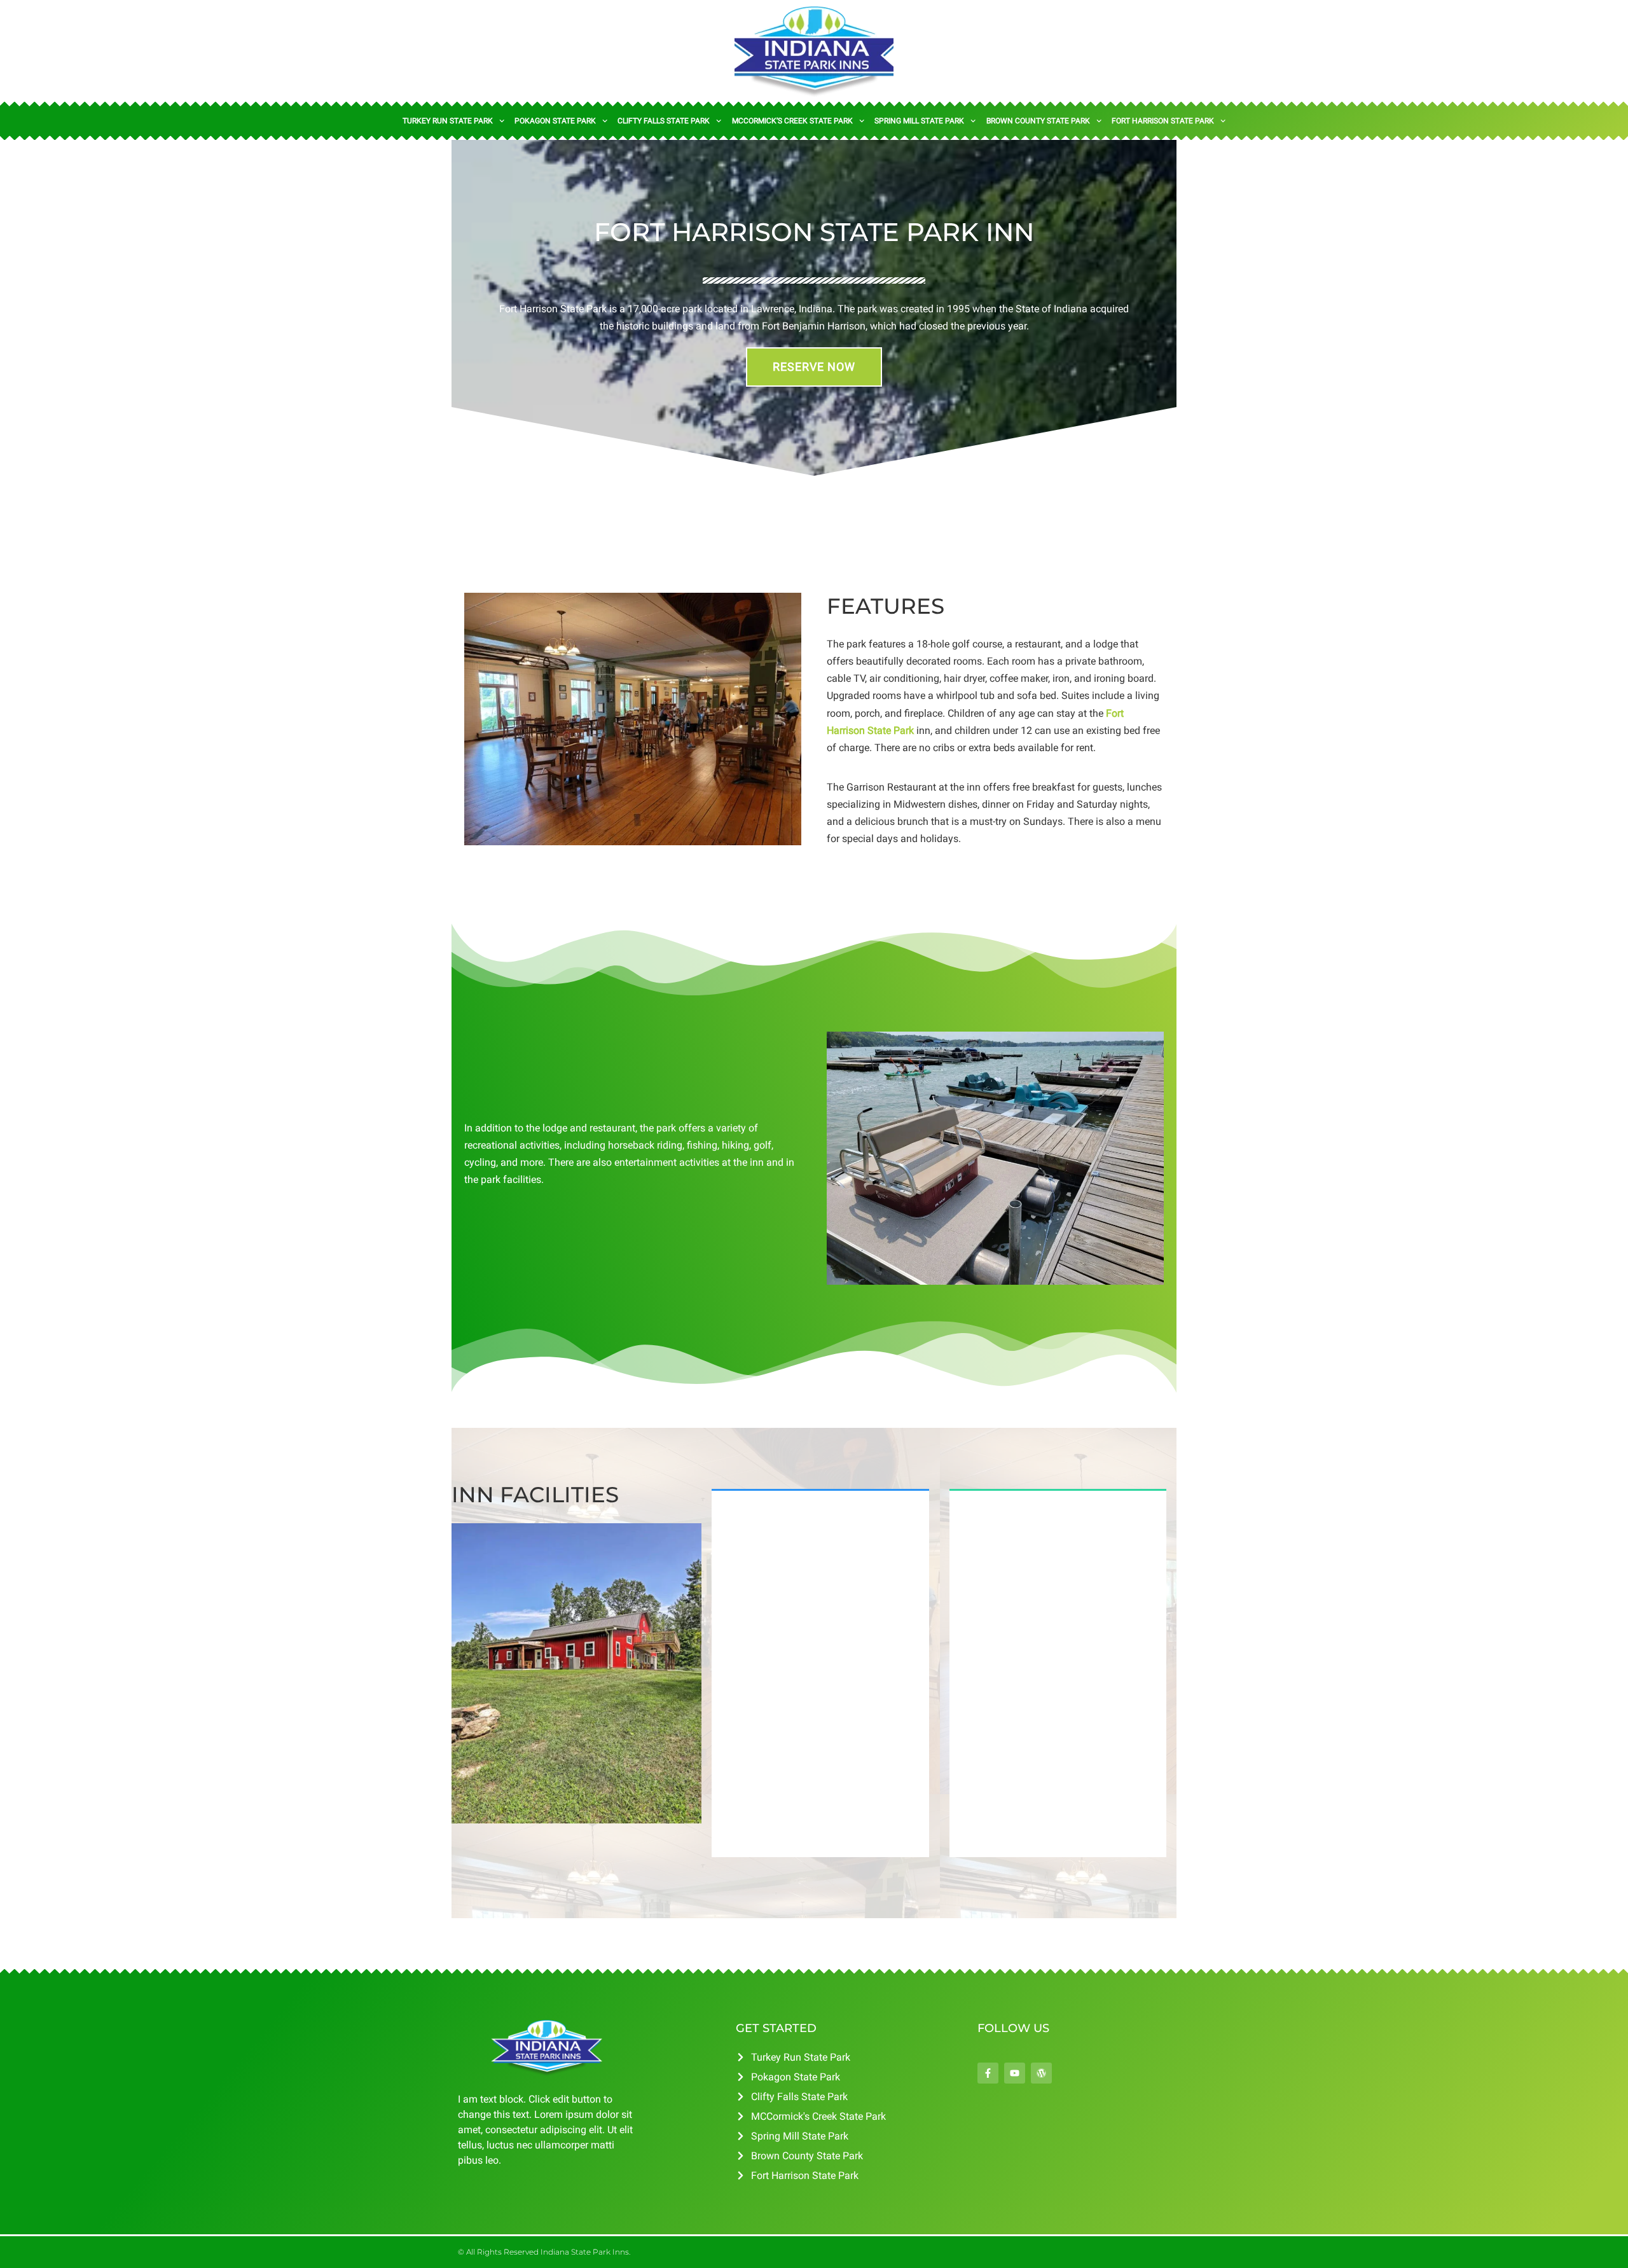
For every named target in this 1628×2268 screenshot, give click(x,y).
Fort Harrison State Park (1163, 121)
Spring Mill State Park (919, 121)
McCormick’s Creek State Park (792, 121)
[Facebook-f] (988, 2073)
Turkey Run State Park (448, 121)
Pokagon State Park (555, 121)
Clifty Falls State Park (664, 121)
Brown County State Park (1038, 121)
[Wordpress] (1041, 2073)
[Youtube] (1015, 2073)
